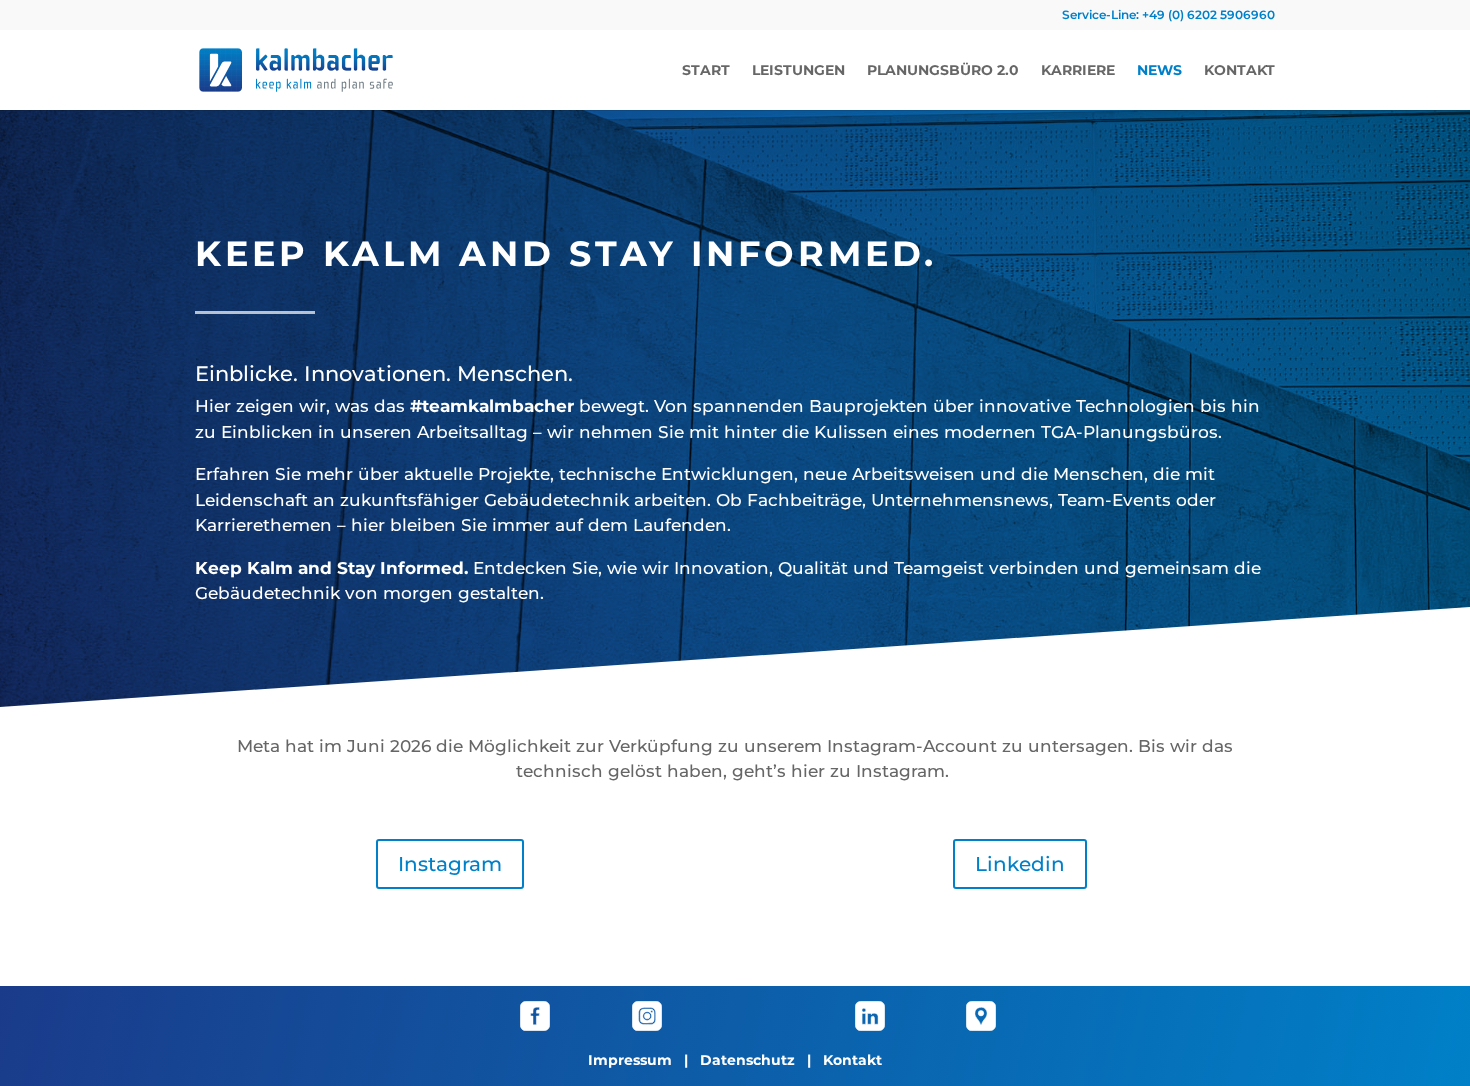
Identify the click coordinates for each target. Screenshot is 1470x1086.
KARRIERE (1078, 71)
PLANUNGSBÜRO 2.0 (943, 71)
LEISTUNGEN (798, 71)
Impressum (630, 1060)
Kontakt (852, 1060)
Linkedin (1020, 864)
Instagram (450, 864)
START (706, 71)
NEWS (1159, 71)
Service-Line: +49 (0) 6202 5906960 (1168, 15)
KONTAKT (1239, 71)
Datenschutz (747, 1060)
